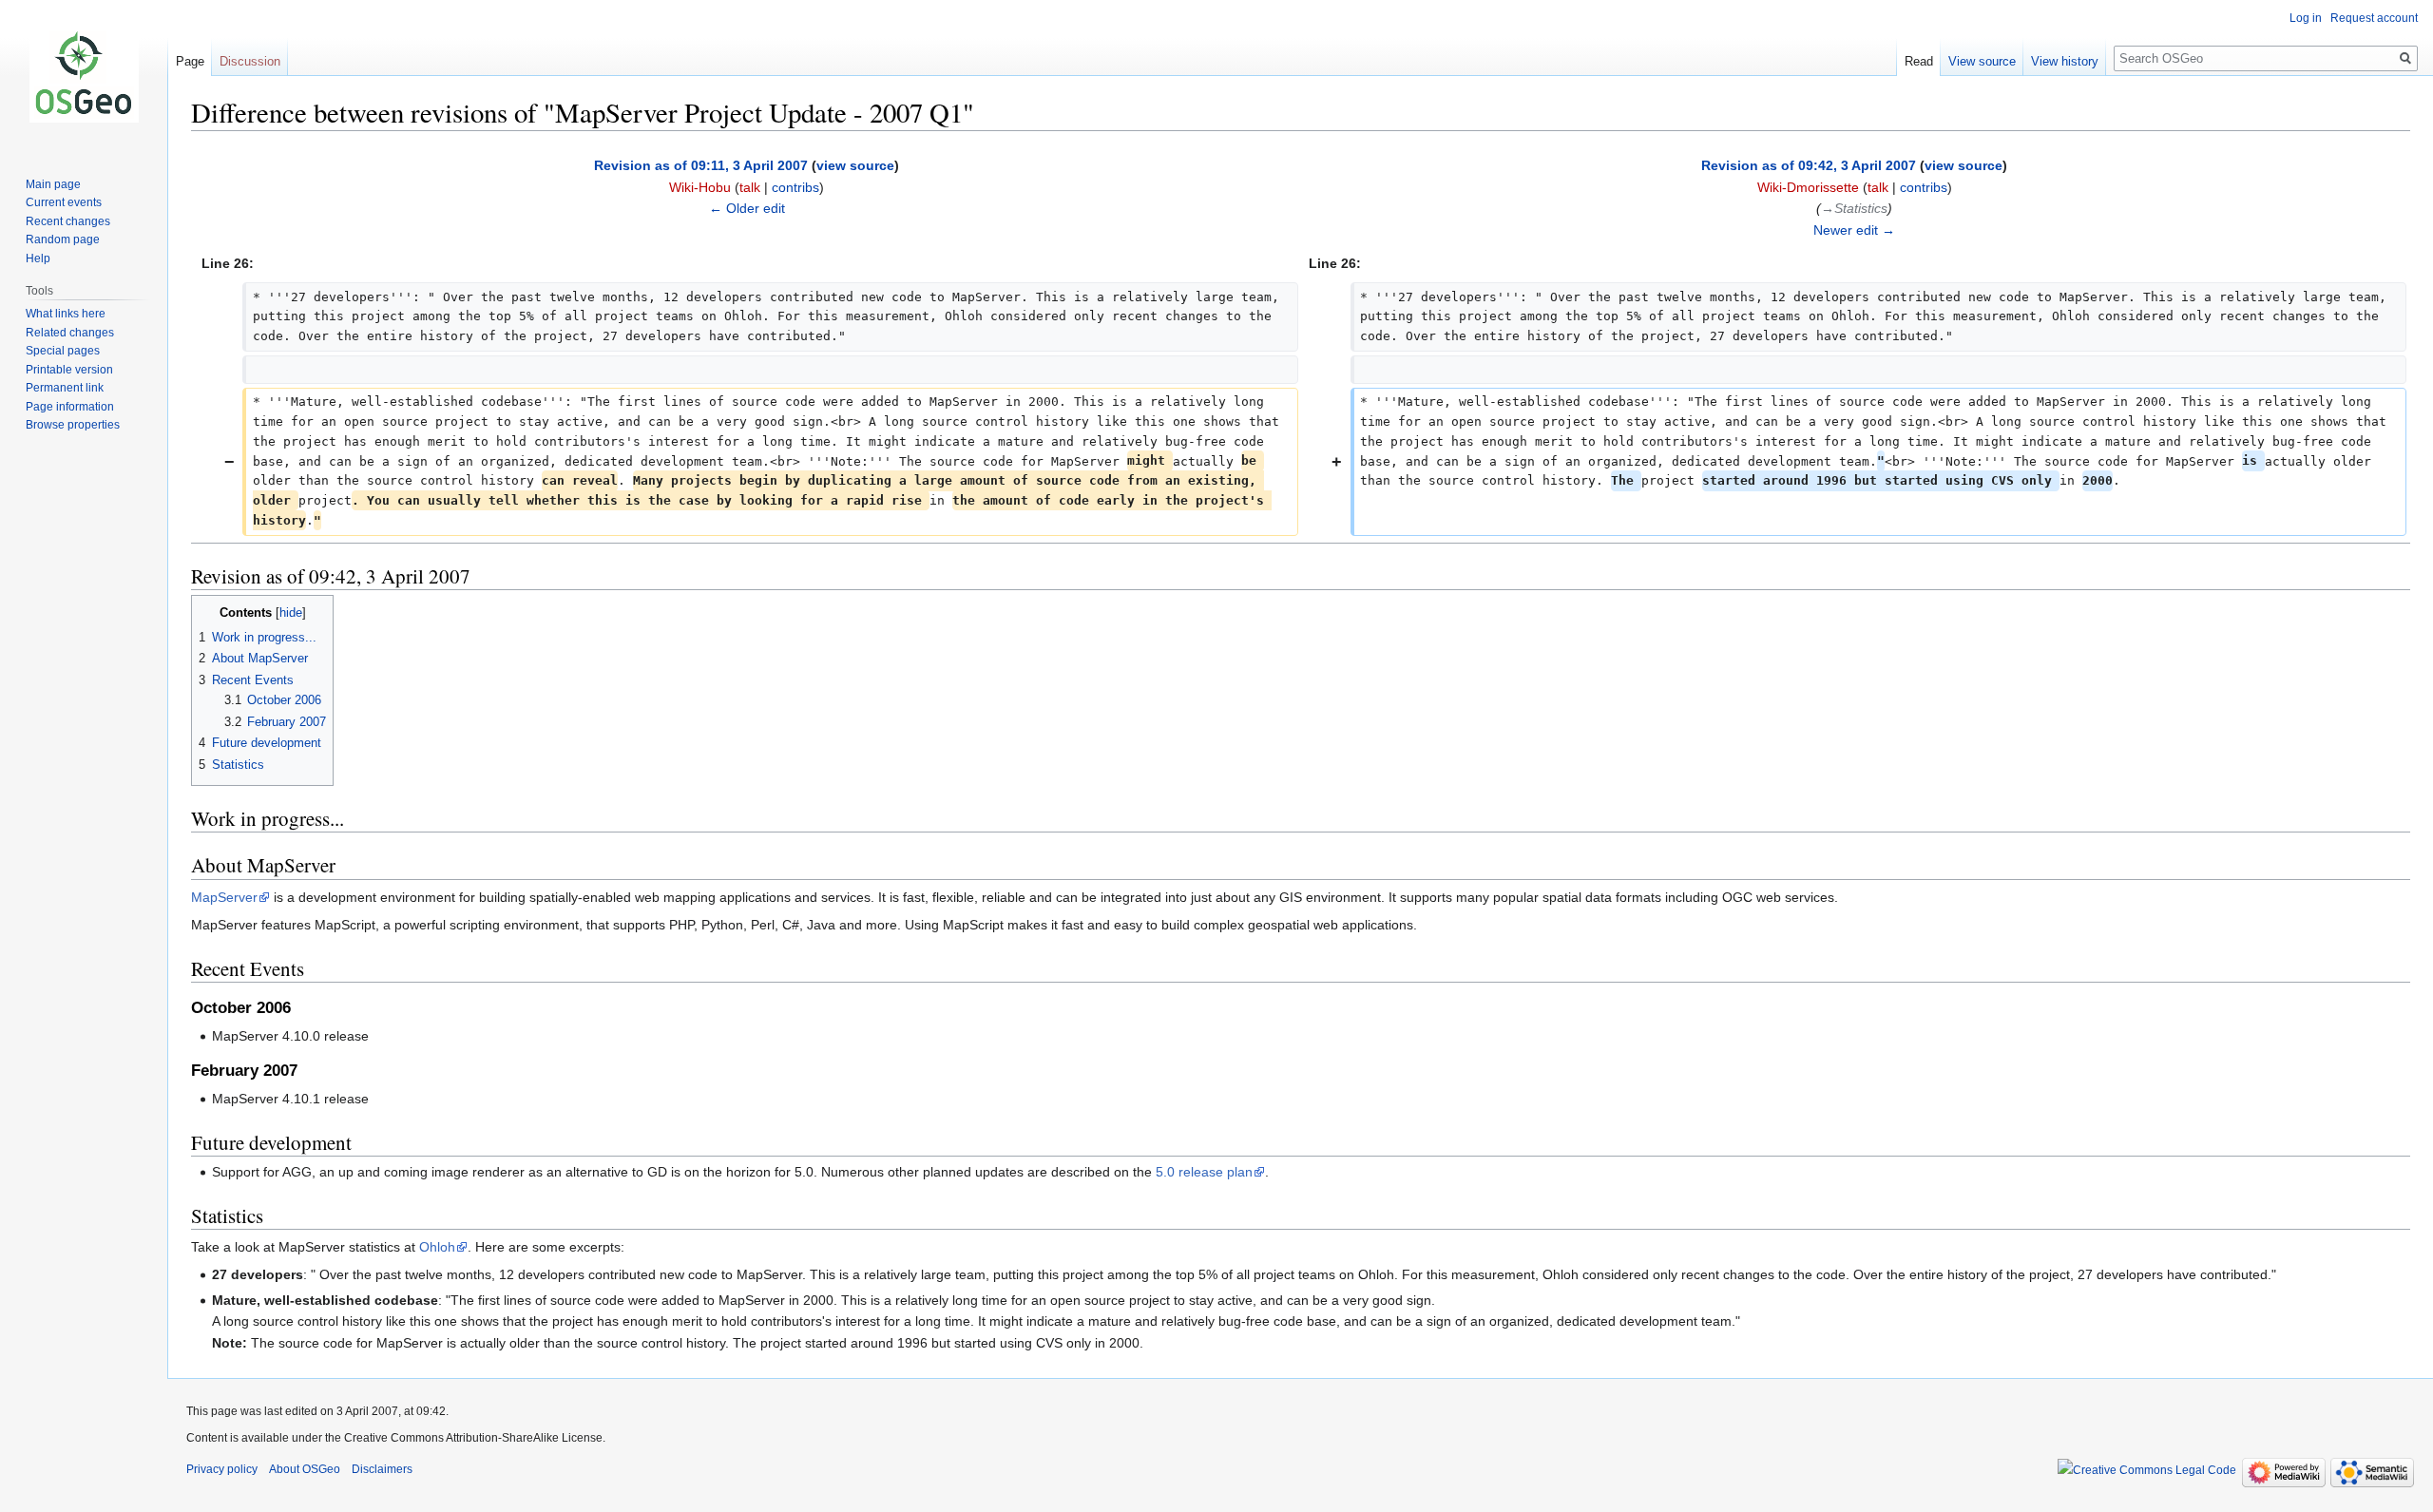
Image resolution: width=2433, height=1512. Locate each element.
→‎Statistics (1854, 208)
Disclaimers (382, 1469)
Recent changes (68, 221)
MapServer (224, 897)
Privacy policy (222, 1469)
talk (750, 187)
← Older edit (747, 208)
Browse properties (73, 425)
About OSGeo (305, 1469)
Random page (63, 239)
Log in (2306, 18)
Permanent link (65, 388)
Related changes (70, 333)
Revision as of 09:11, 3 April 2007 (701, 165)
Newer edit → (1854, 230)
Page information (70, 407)
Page (190, 61)
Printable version (69, 370)
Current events (64, 202)
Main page (53, 184)
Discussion (250, 61)
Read (1919, 61)
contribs (795, 187)
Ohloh (437, 1247)
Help (38, 258)
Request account (2374, 18)
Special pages (63, 351)
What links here (66, 314)
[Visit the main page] (84, 76)
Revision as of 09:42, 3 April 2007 (1809, 165)
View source (1982, 61)
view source (855, 165)
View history (2065, 61)
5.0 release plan (1204, 1172)
